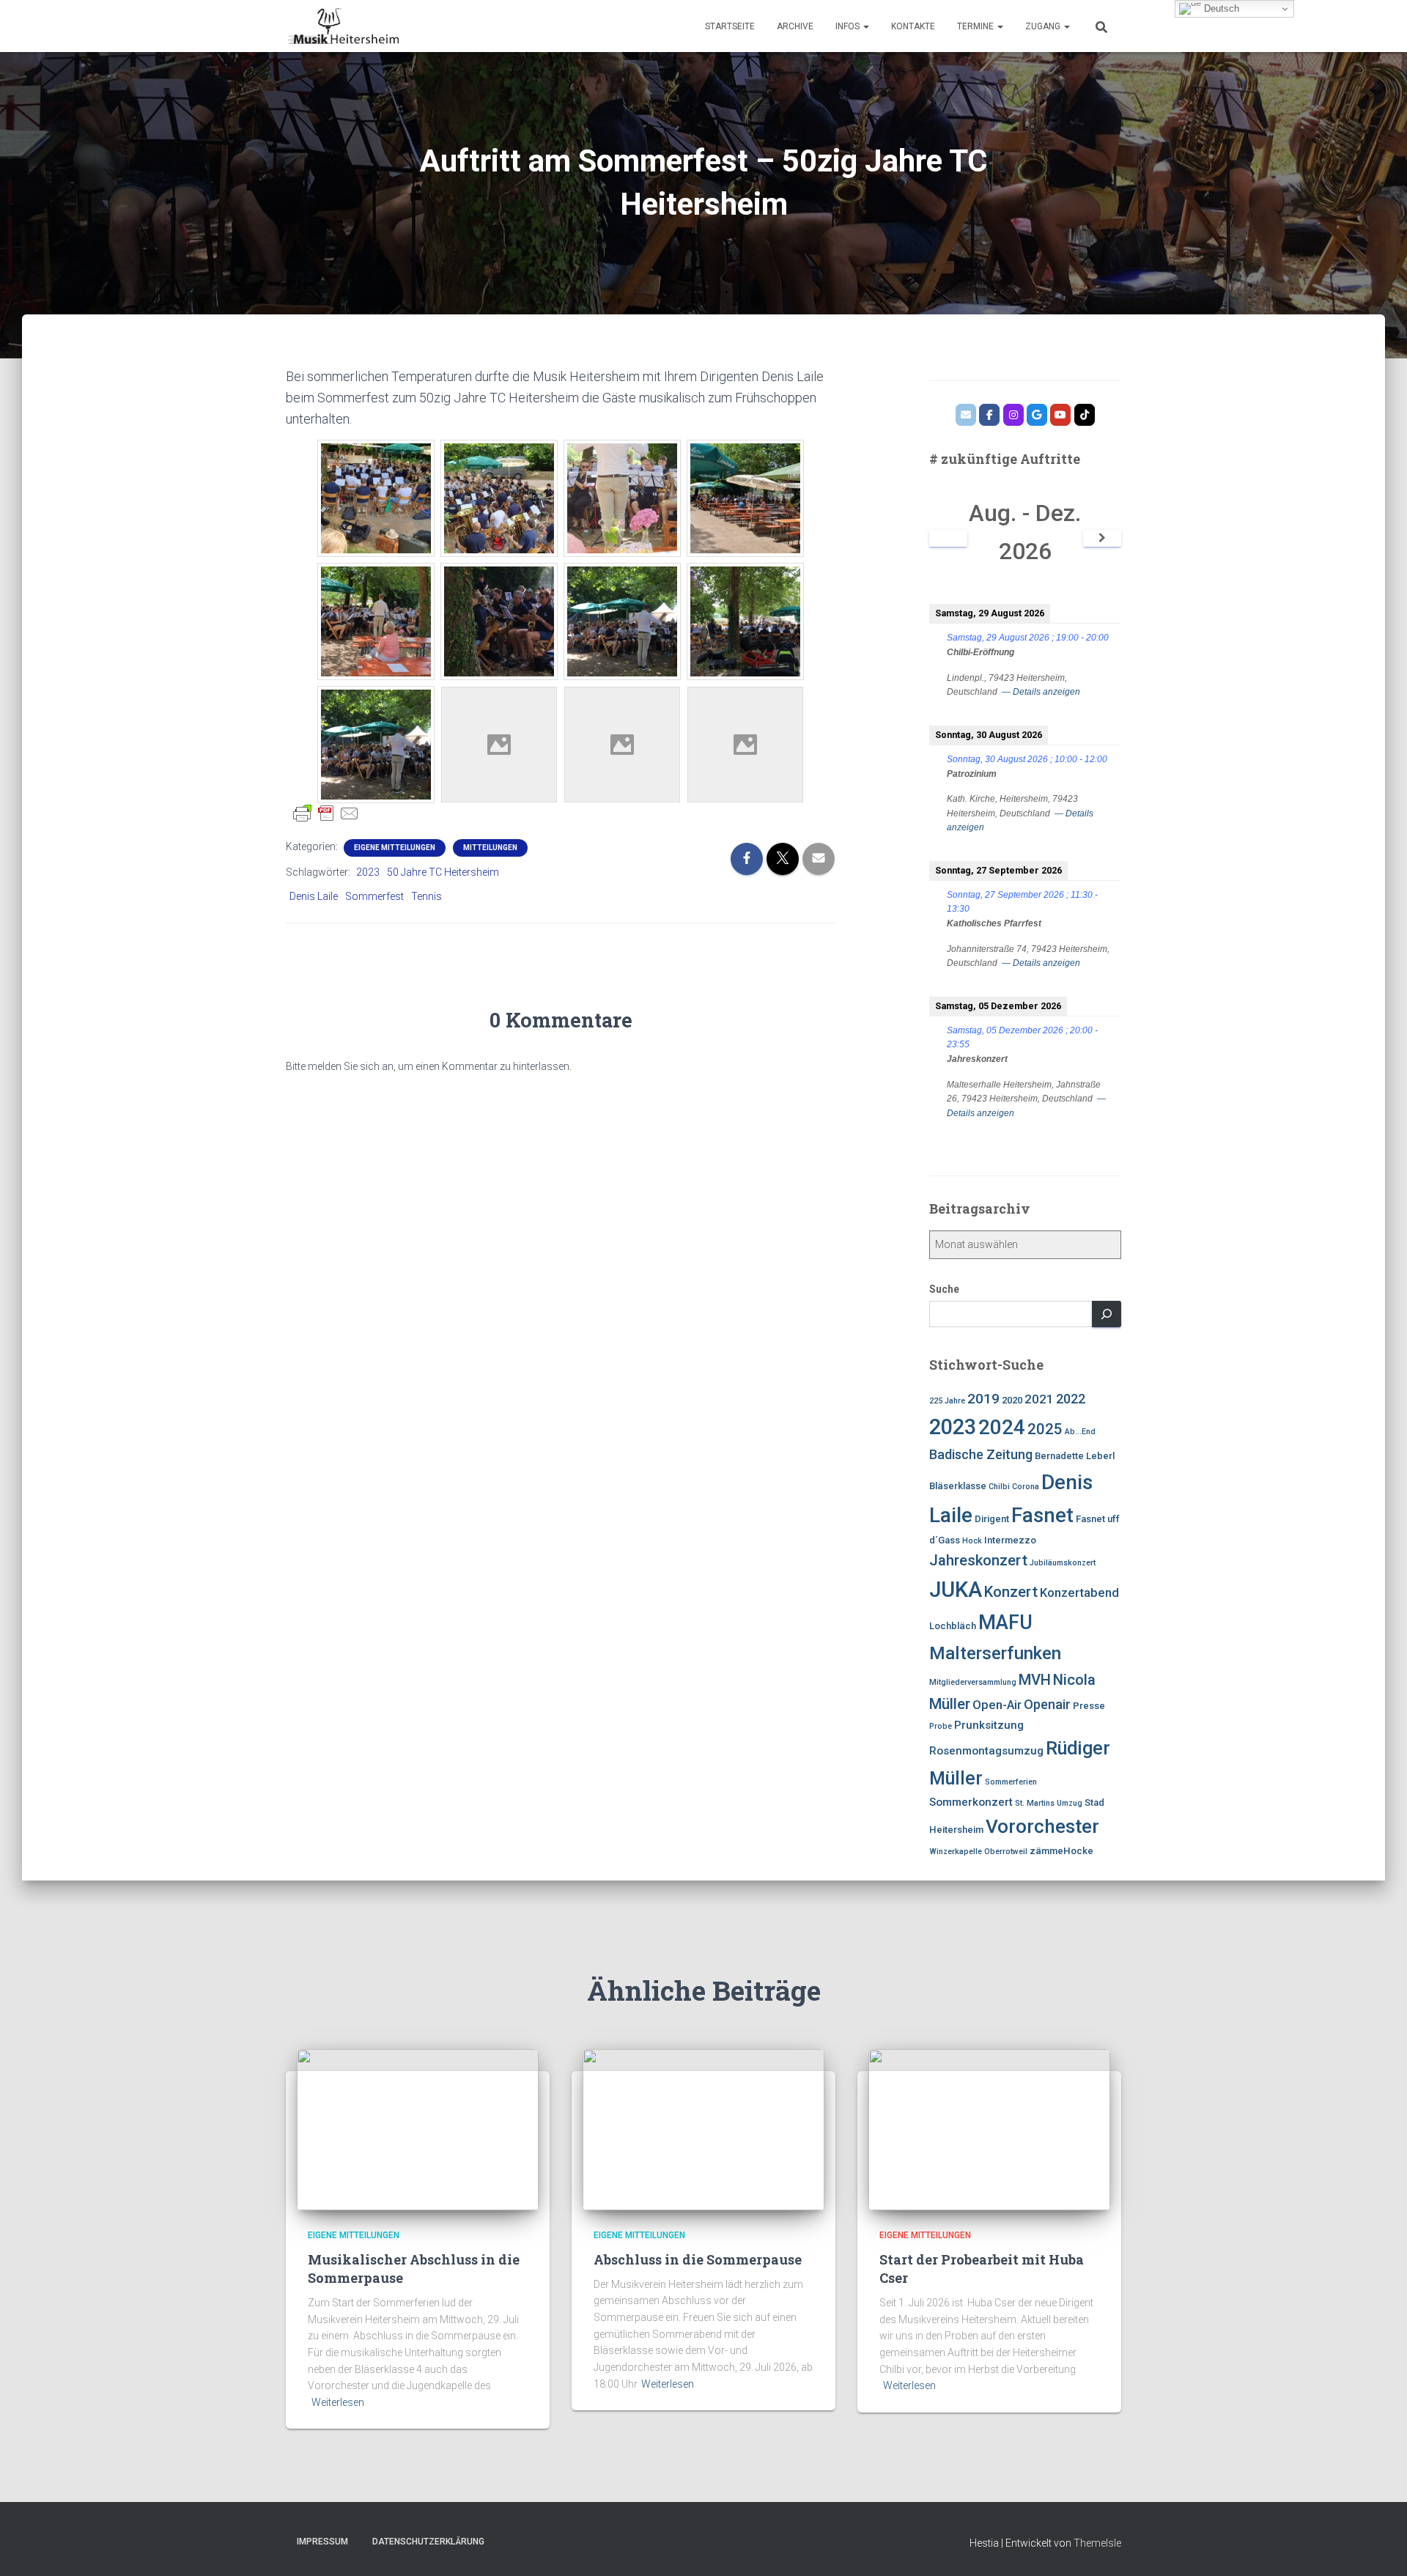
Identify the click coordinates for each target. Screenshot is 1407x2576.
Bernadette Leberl (1075, 1456)
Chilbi (999, 1487)
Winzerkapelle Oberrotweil (978, 1852)
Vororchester (1042, 1826)
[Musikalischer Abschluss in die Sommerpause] (418, 2129)
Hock (972, 1541)
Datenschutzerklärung (428, 2542)
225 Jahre (947, 1401)
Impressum (322, 2542)
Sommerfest (374, 896)
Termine (976, 26)
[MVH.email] (966, 415)
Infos (849, 26)
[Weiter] (1103, 538)
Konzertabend (1079, 1593)
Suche (944, 1289)
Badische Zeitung (981, 1454)
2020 (1012, 1400)
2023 (368, 872)
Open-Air (997, 1705)
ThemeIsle (1097, 2543)
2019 (983, 1399)
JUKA (956, 1590)
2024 (1002, 1427)
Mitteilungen (490, 848)
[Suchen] (1107, 1314)
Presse (1089, 1706)
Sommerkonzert (971, 1802)
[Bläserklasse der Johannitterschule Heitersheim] (1060, 415)
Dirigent (992, 1519)
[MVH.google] (1037, 415)
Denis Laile (314, 896)
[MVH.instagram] (1013, 415)
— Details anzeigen (1041, 692)
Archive (795, 26)
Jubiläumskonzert (1063, 1563)
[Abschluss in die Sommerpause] (703, 2129)
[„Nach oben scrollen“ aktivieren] (1378, 2547)
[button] (865, 26)
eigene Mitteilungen (395, 848)
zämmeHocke (1061, 1851)
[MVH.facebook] (989, 415)
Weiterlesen (338, 2402)
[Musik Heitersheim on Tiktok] (1085, 415)
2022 (1071, 1399)
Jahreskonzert (978, 1560)
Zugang (1044, 26)
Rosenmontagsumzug (986, 1751)
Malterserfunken (995, 1653)
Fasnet (1042, 1516)
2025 (1045, 1429)
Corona (1026, 1487)
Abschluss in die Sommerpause (698, 2259)
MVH (1035, 1680)
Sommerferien (1011, 1782)
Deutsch (1220, 8)
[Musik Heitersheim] (342, 26)
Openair (1047, 1704)
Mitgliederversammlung (973, 1682)
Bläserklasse (958, 1486)
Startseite (730, 26)
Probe (941, 1726)
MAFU (1005, 1623)
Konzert (1011, 1592)
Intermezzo (1010, 1540)
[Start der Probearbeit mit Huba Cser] (989, 2129)
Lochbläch (953, 1626)
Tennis (426, 896)
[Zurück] (949, 538)
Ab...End (1080, 1432)
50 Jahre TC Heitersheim (443, 872)
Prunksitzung (989, 1725)
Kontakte (913, 26)
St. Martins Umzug (1049, 1803)
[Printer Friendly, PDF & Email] (326, 813)
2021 (1039, 1399)
